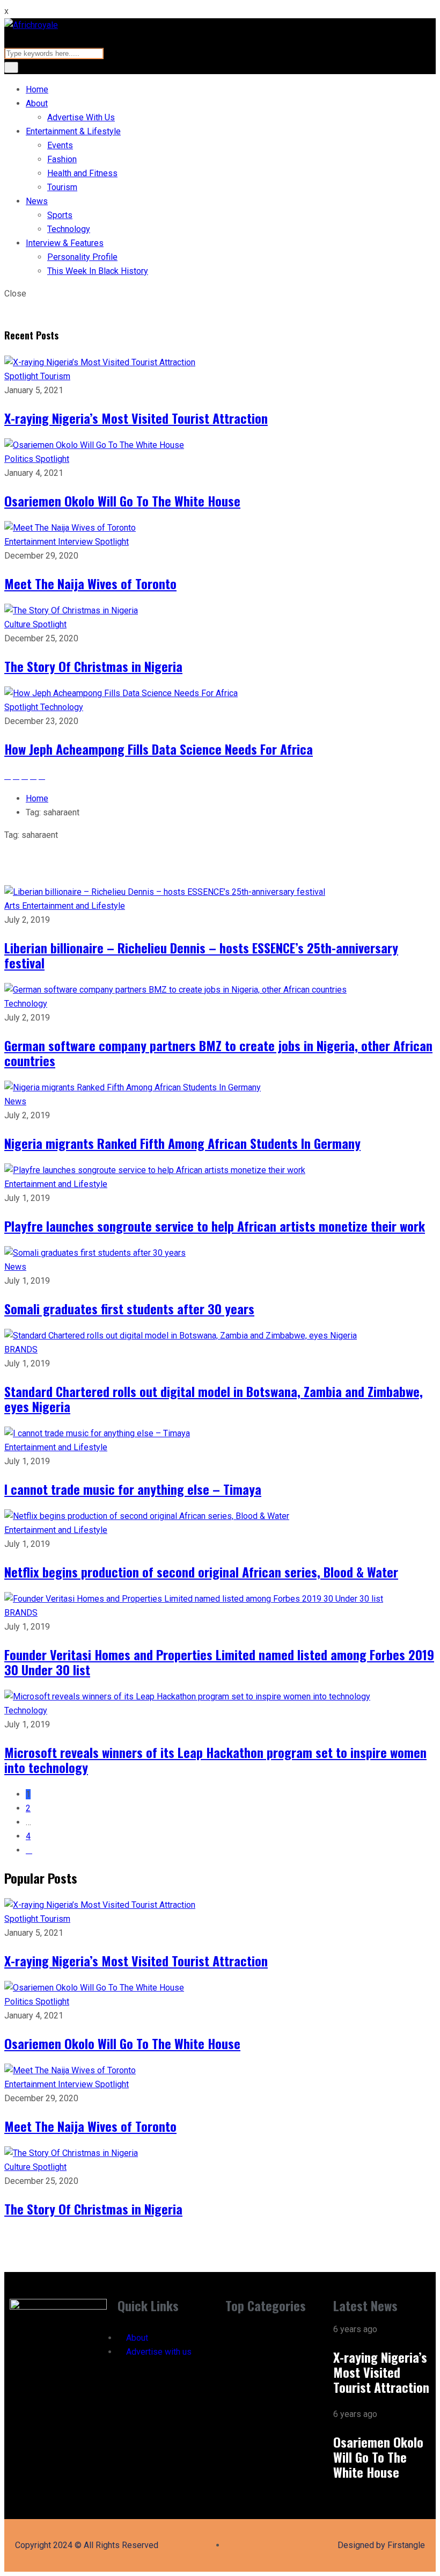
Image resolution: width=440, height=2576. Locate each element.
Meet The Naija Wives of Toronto (90, 583)
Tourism (62, 187)
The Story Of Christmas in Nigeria (93, 666)
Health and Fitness (82, 173)
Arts (13, 906)
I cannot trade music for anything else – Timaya (133, 1489)
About (37, 103)
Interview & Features (65, 243)
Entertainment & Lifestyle (73, 131)
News (37, 201)
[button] (274, 2332)
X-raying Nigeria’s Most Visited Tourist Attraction (136, 418)
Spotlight (22, 376)
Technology (69, 229)
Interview (76, 542)
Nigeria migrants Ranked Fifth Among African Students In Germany (182, 1143)
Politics (20, 459)
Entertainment (31, 542)
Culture (19, 624)
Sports (60, 215)
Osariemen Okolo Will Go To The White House (122, 501)
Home (37, 89)
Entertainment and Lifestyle (74, 906)
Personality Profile (82, 257)
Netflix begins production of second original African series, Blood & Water (201, 1572)
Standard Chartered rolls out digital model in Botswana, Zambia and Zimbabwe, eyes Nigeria (214, 1399)
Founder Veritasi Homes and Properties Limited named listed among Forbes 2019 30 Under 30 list (219, 1662)
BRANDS (21, 1349)
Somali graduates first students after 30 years (129, 1308)
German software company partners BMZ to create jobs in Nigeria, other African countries (218, 1053)
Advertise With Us (81, 117)
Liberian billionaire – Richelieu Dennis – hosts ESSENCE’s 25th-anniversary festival (201, 955)
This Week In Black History (98, 271)
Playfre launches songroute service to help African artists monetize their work (215, 1226)
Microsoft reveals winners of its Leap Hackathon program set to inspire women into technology (215, 1760)
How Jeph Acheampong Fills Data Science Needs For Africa (159, 749)
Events (60, 145)
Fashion (62, 159)
